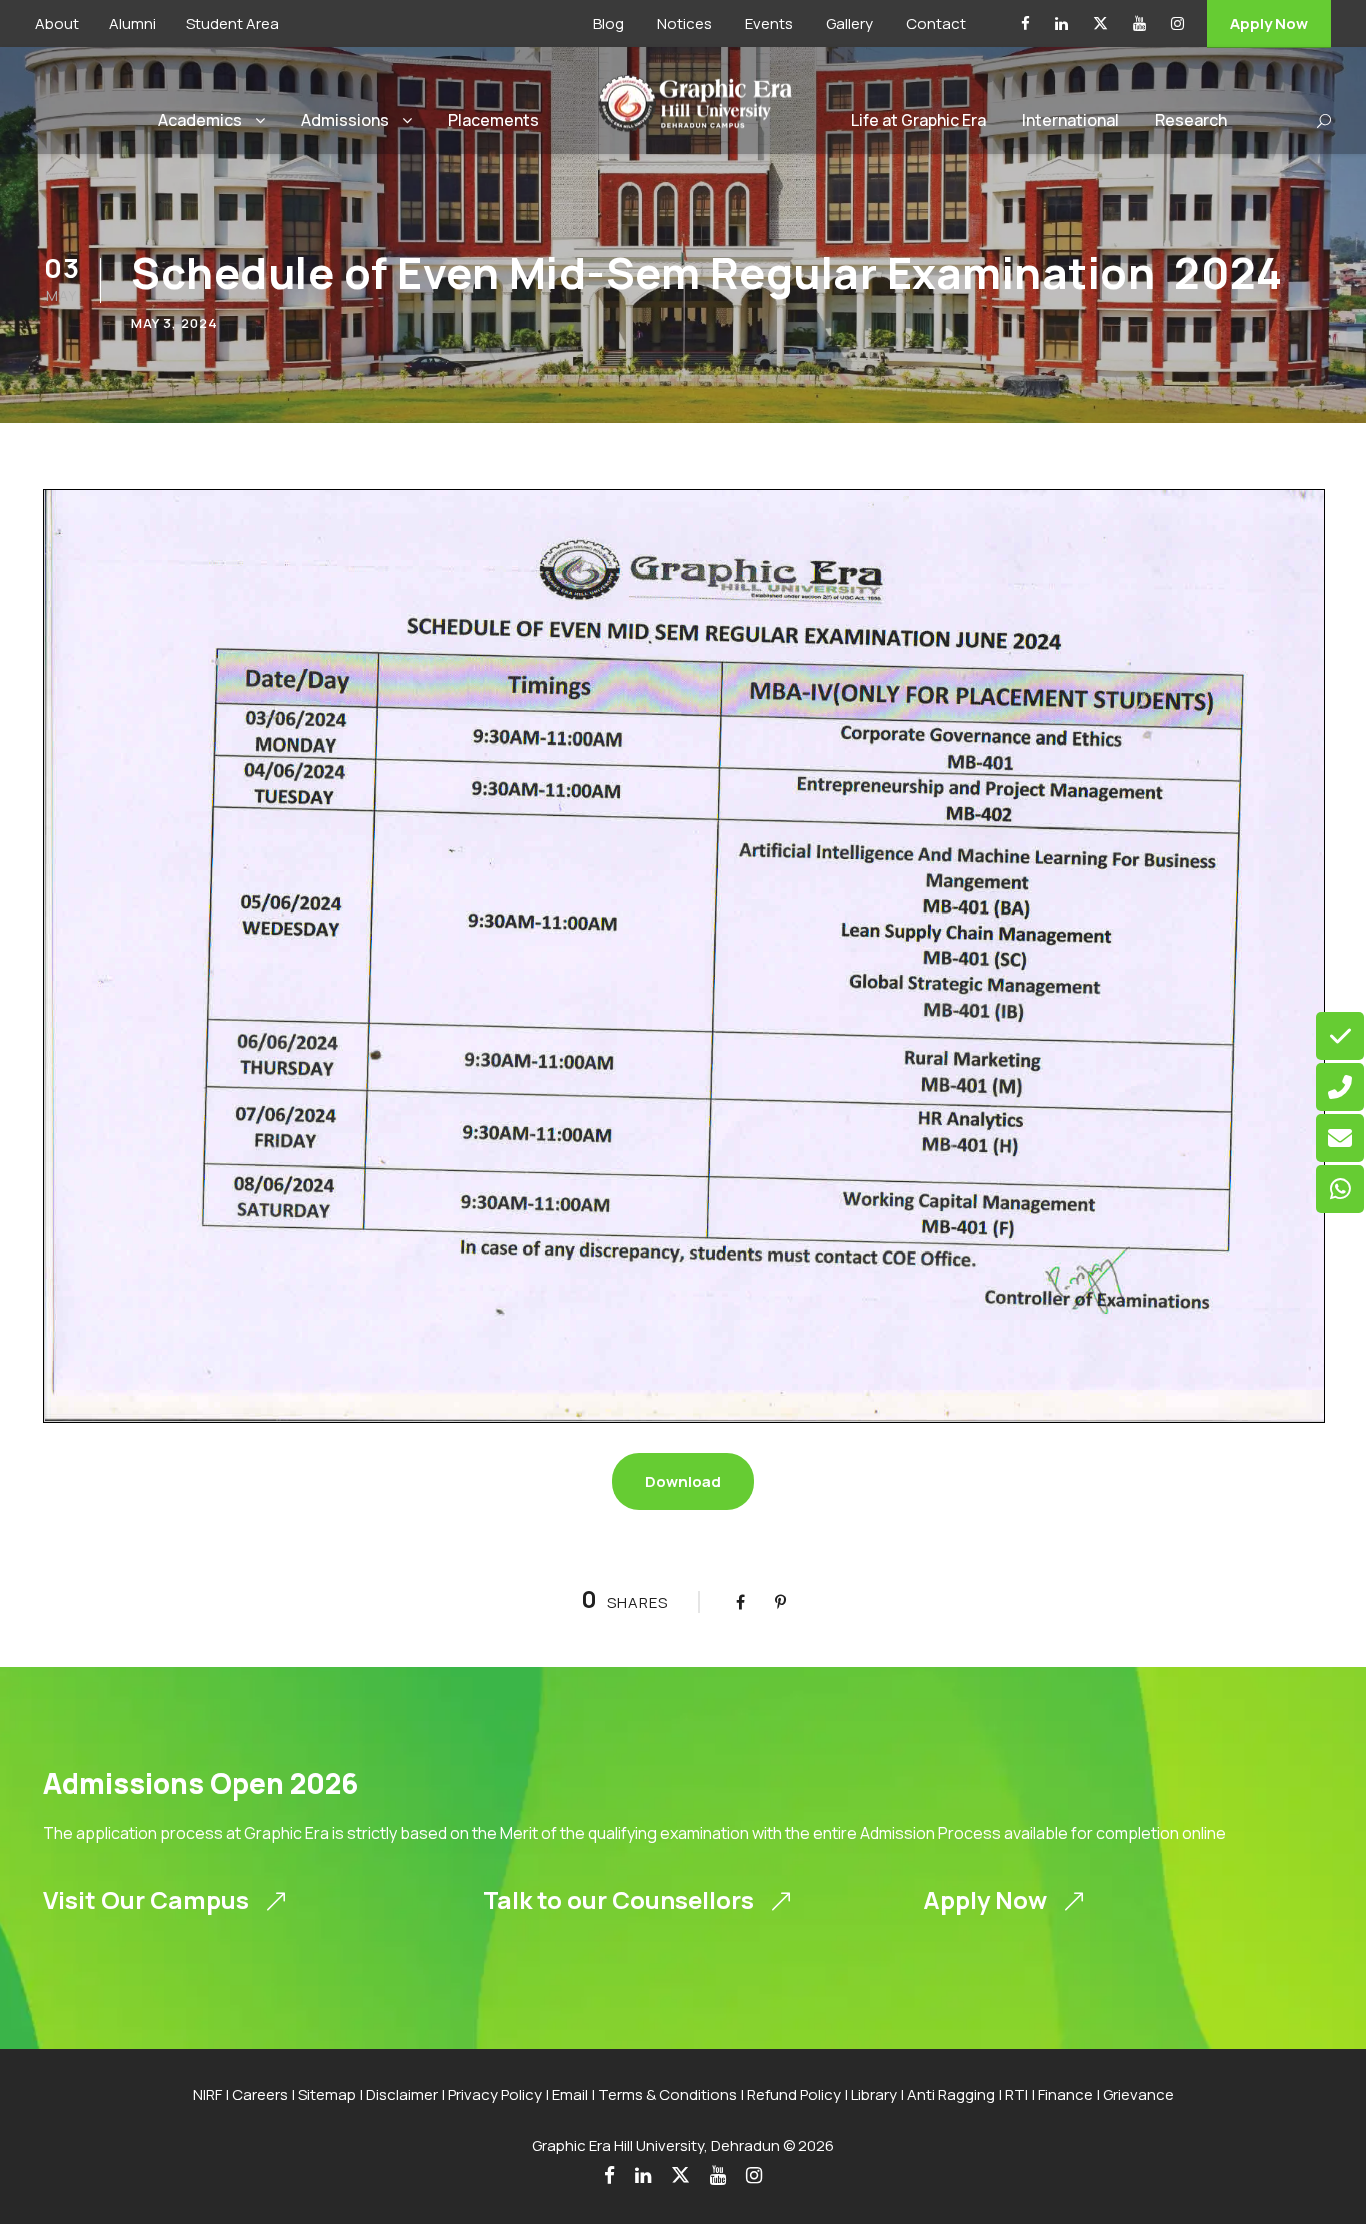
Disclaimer (402, 2094)
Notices (684, 23)
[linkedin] (1061, 23)
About (57, 23)
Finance (1065, 2094)
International (1070, 120)
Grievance (1138, 2094)
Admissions (345, 120)
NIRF (207, 2094)
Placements (493, 120)
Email (570, 2094)
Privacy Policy (495, 2094)
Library (874, 2094)
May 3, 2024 (174, 323)
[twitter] (1100, 23)
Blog (608, 23)
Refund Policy (794, 2094)
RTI (1016, 2094)
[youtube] (1139, 23)
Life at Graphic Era (918, 120)
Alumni (132, 23)
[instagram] (1177, 23)
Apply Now (1269, 23)
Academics (200, 120)
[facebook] (1025, 23)
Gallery (849, 23)
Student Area (232, 23)
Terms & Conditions (667, 2094)
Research (1191, 120)
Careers (260, 2094)
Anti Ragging (951, 2094)
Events (769, 23)
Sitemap (327, 2094)
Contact (936, 23)
